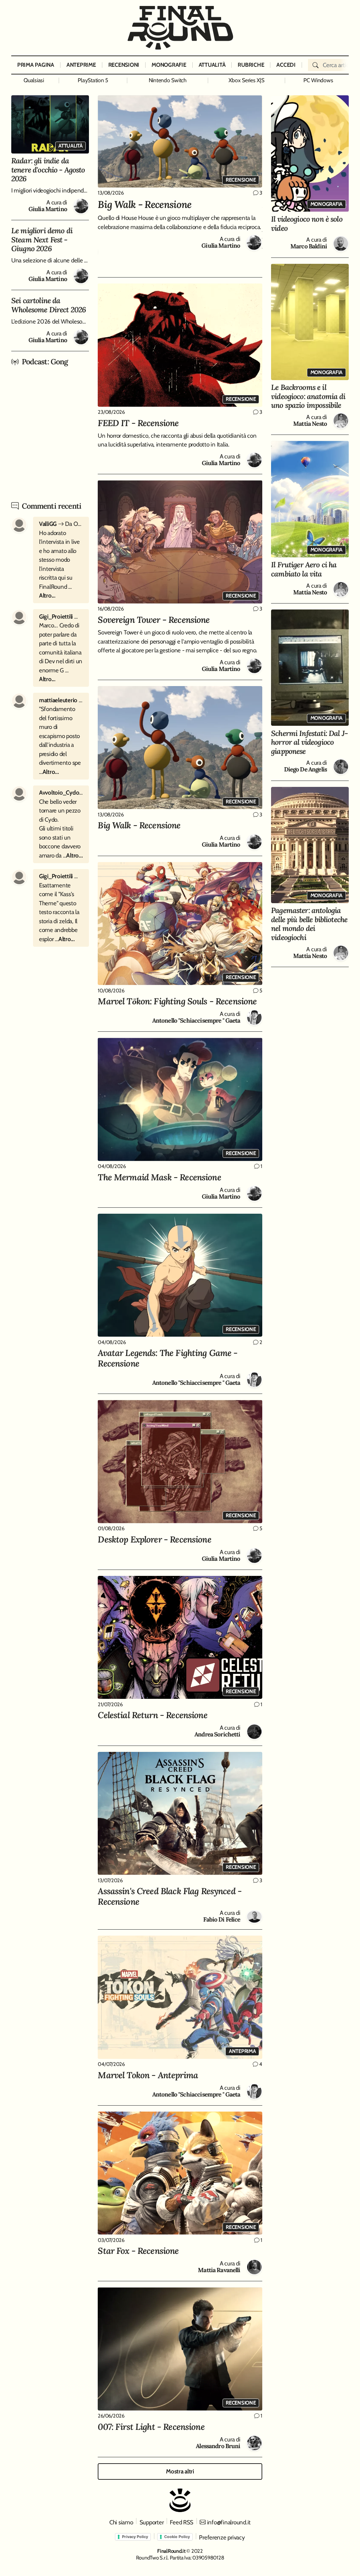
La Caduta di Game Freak (61, 793)
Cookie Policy (177, 2537)
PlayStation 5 (93, 80)
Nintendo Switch (168, 80)
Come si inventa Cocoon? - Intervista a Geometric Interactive (61, 617)
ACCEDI (286, 65)
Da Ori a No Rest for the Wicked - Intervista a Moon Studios (61, 524)
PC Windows (318, 80)
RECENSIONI (124, 65)
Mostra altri (180, 2471)
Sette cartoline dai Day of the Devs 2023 (61, 700)
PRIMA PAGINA (36, 65)
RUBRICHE (251, 65)
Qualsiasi (34, 80)
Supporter (152, 2522)
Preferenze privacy (222, 2537)
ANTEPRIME (81, 65)
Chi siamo (121, 2522)
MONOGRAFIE (169, 65)
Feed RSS (182, 2522)
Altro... (47, 595)
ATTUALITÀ (212, 65)
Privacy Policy (135, 2537)
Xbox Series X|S (246, 80)
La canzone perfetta (61, 876)
